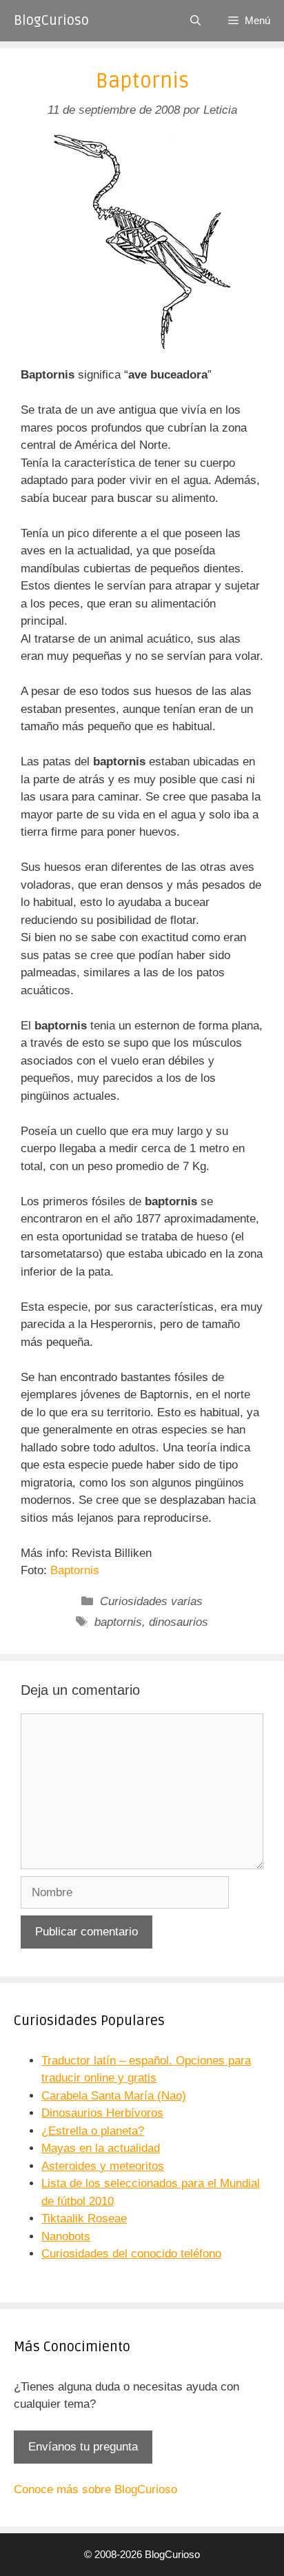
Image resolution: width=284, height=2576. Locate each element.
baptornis (118, 1622)
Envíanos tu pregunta (83, 2447)
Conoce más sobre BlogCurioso (95, 2489)
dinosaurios (179, 1622)
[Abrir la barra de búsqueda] (195, 21)
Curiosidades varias (151, 1601)
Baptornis (75, 1570)
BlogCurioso (51, 21)
